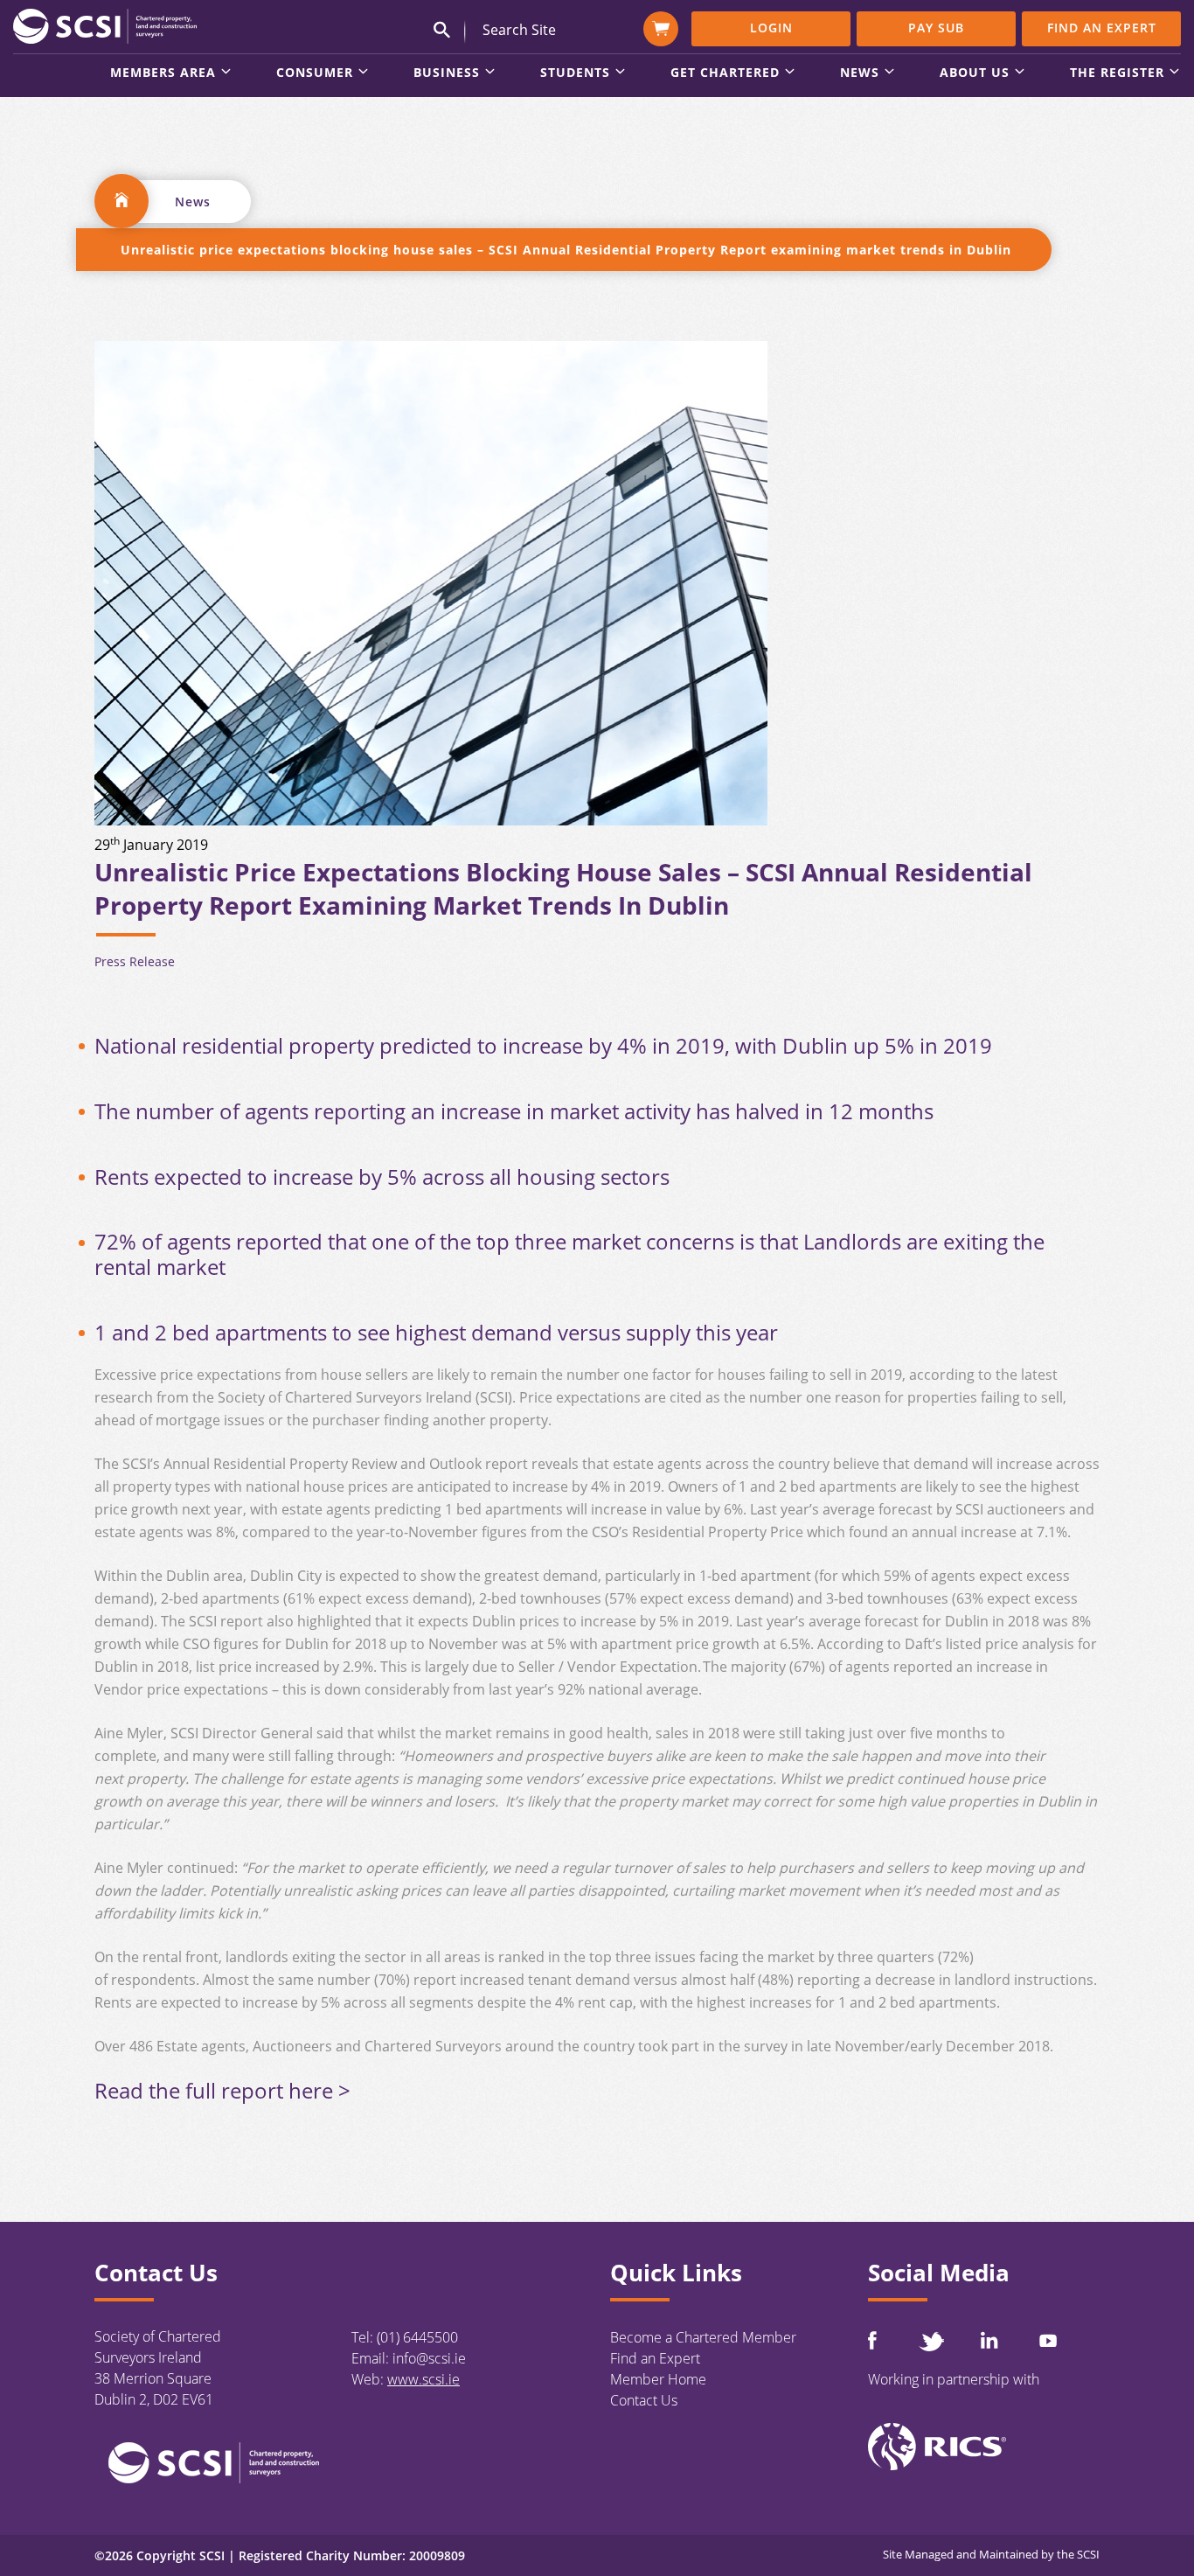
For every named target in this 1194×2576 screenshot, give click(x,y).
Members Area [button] (163, 73)
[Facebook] (872, 2340)
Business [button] (447, 73)
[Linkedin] (989, 2340)
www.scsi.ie (423, 2379)
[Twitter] (931, 2341)
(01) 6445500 (417, 2337)
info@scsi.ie (429, 2358)
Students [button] (575, 73)
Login (771, 28)
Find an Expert (1102, 28)
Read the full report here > (222, 2090)
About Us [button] (975, 73)
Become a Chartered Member (703, 2337)
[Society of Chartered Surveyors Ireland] (105, 25)
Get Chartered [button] (725, 73)
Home (121, 201)
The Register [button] (1117, 73)
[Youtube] (1048, 2340)
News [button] (860, 73)
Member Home (658, 2379)
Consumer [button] (315, 73)
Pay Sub (936, 28)
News (193, 202)
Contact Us (644, 2400)
